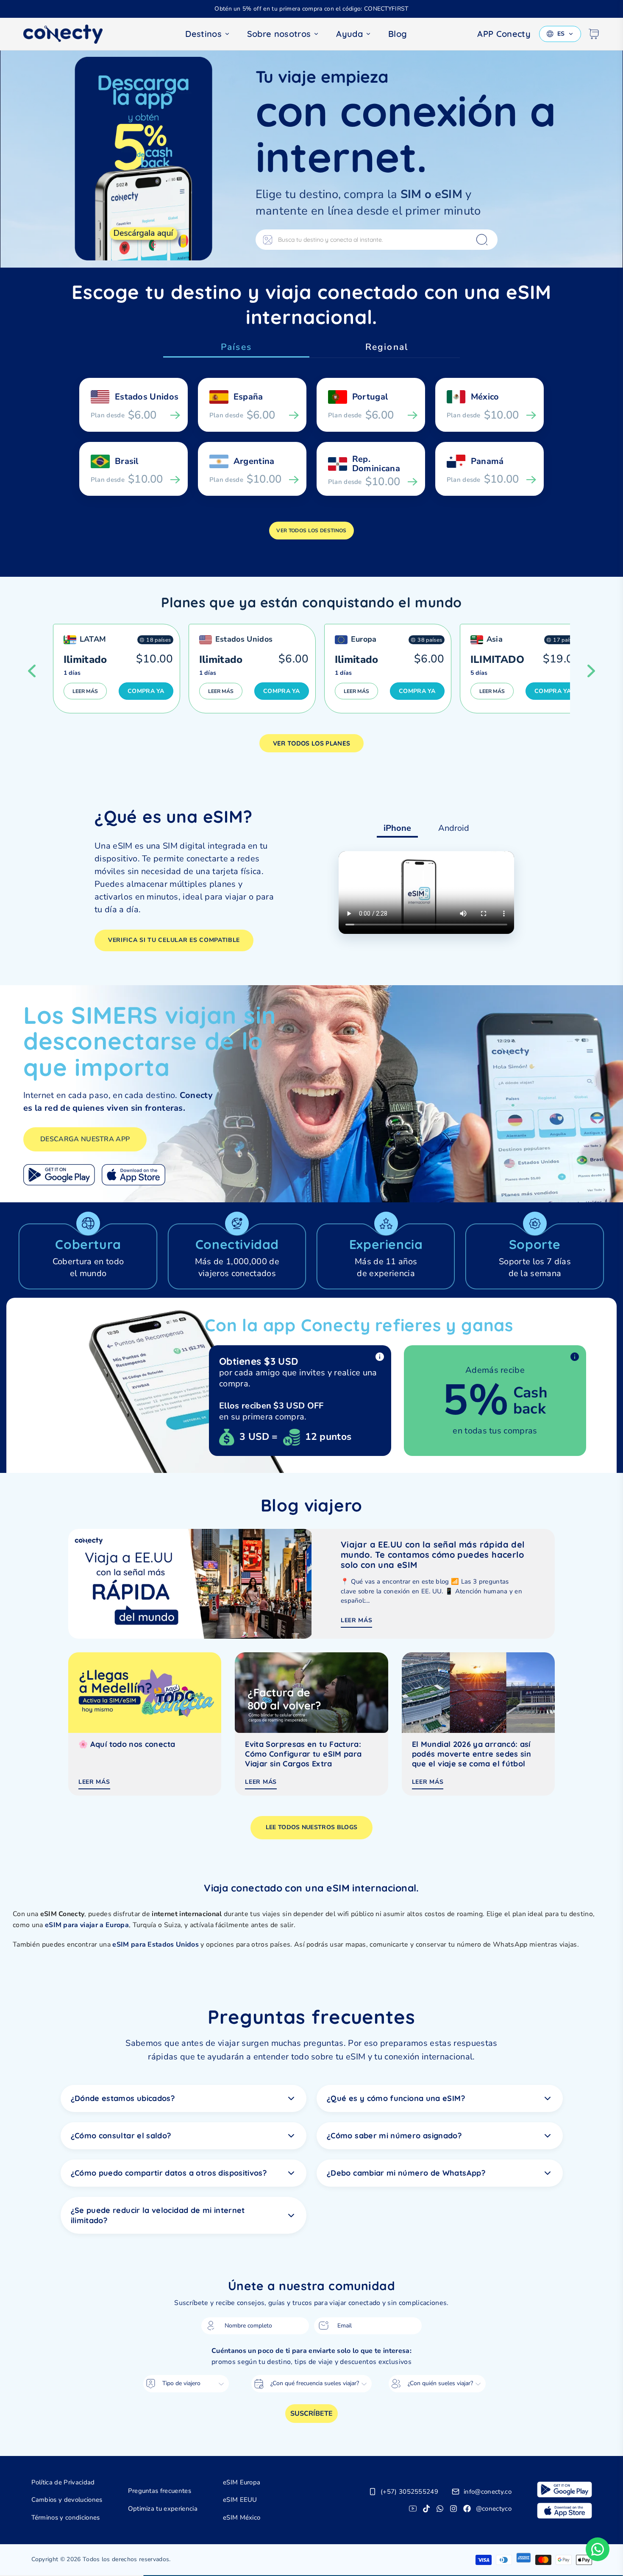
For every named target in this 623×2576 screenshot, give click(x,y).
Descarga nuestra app (85, 1139)
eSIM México (242, 2517)
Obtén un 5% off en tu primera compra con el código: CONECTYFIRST (311, 9)
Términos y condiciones (66, 2517)
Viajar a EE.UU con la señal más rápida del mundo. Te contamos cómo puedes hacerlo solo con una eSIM (433, 1555)
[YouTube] (413, 2509)
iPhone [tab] (397, 828)
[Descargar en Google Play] (59, 1175)
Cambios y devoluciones (67, 2500)
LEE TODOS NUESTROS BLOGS (312, 1827)
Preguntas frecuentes (160, 2491)
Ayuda (349, 34)
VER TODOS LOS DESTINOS (311, 531)
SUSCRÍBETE (311, 2414)
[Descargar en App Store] (133, 1175)
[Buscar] (482, 240)
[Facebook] (467, 2509)
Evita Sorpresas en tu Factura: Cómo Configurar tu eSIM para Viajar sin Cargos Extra (303, 1754)
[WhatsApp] (440, 2509)
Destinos (203, 34)
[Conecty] (70, 34)
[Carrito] (594, 34)
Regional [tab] (387, 347)
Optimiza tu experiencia (163, 2509)
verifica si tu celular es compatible (174, 940)
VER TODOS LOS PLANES (311, 743)
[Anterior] (32, 671)
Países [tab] (236, 347)
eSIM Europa (242, 2482)
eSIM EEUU (240, 2500)
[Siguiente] (591, 671)
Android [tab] (454, 828)
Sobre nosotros (279, 34)
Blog (398, 34)
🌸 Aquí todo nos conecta (127, 1744)
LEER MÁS (85, 691)
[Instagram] (453, 2509)
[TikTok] (426, 2509)
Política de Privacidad (63, 2482)
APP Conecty (504, 34)
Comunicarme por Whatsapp (598, 2549)
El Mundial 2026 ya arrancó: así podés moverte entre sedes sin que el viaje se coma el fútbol (471, 1754)
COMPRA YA (146, 691)
